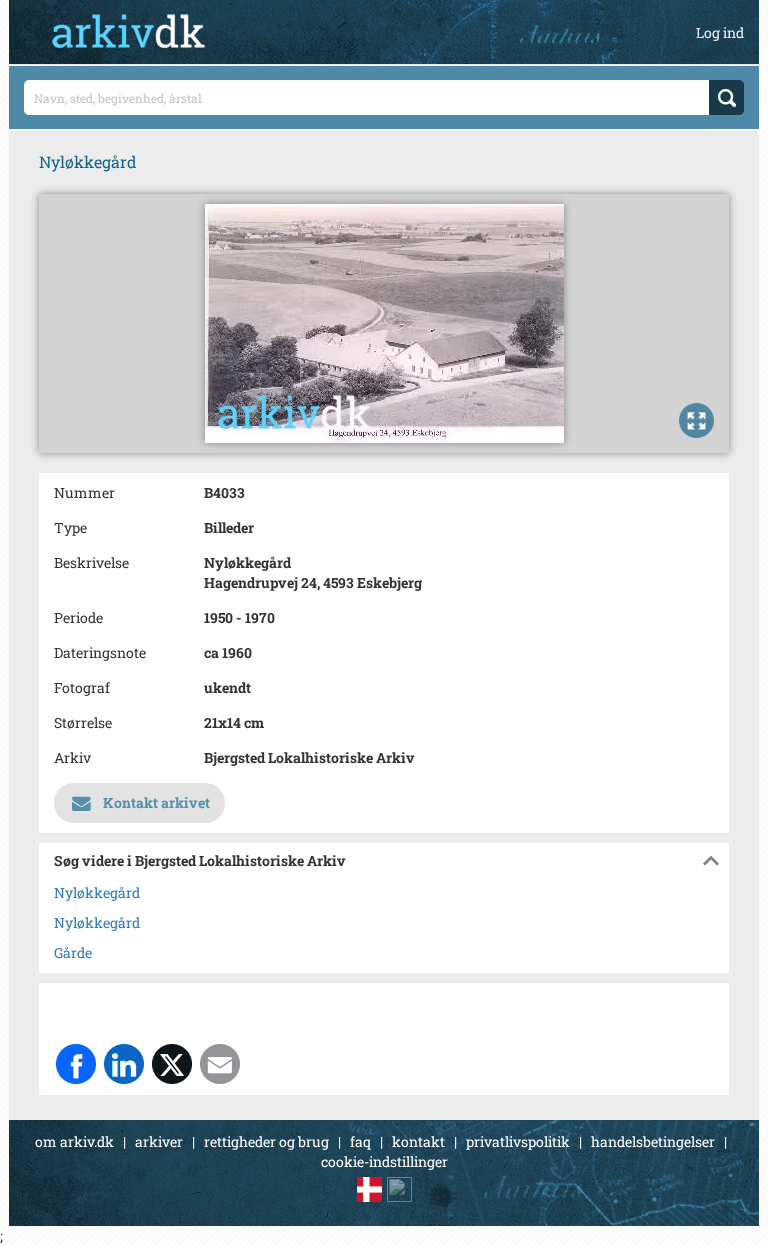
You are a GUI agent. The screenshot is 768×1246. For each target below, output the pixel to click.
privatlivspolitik (518, 1141)
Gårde (73, 952)
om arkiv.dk (74, 1141)
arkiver (159, 1141)
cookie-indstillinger (384, 1161)
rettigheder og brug (266, 1141)
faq (360, 1141)
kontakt (418, 1141)
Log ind (720, 32)
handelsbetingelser (653, 1141)
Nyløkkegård (97, 892)
